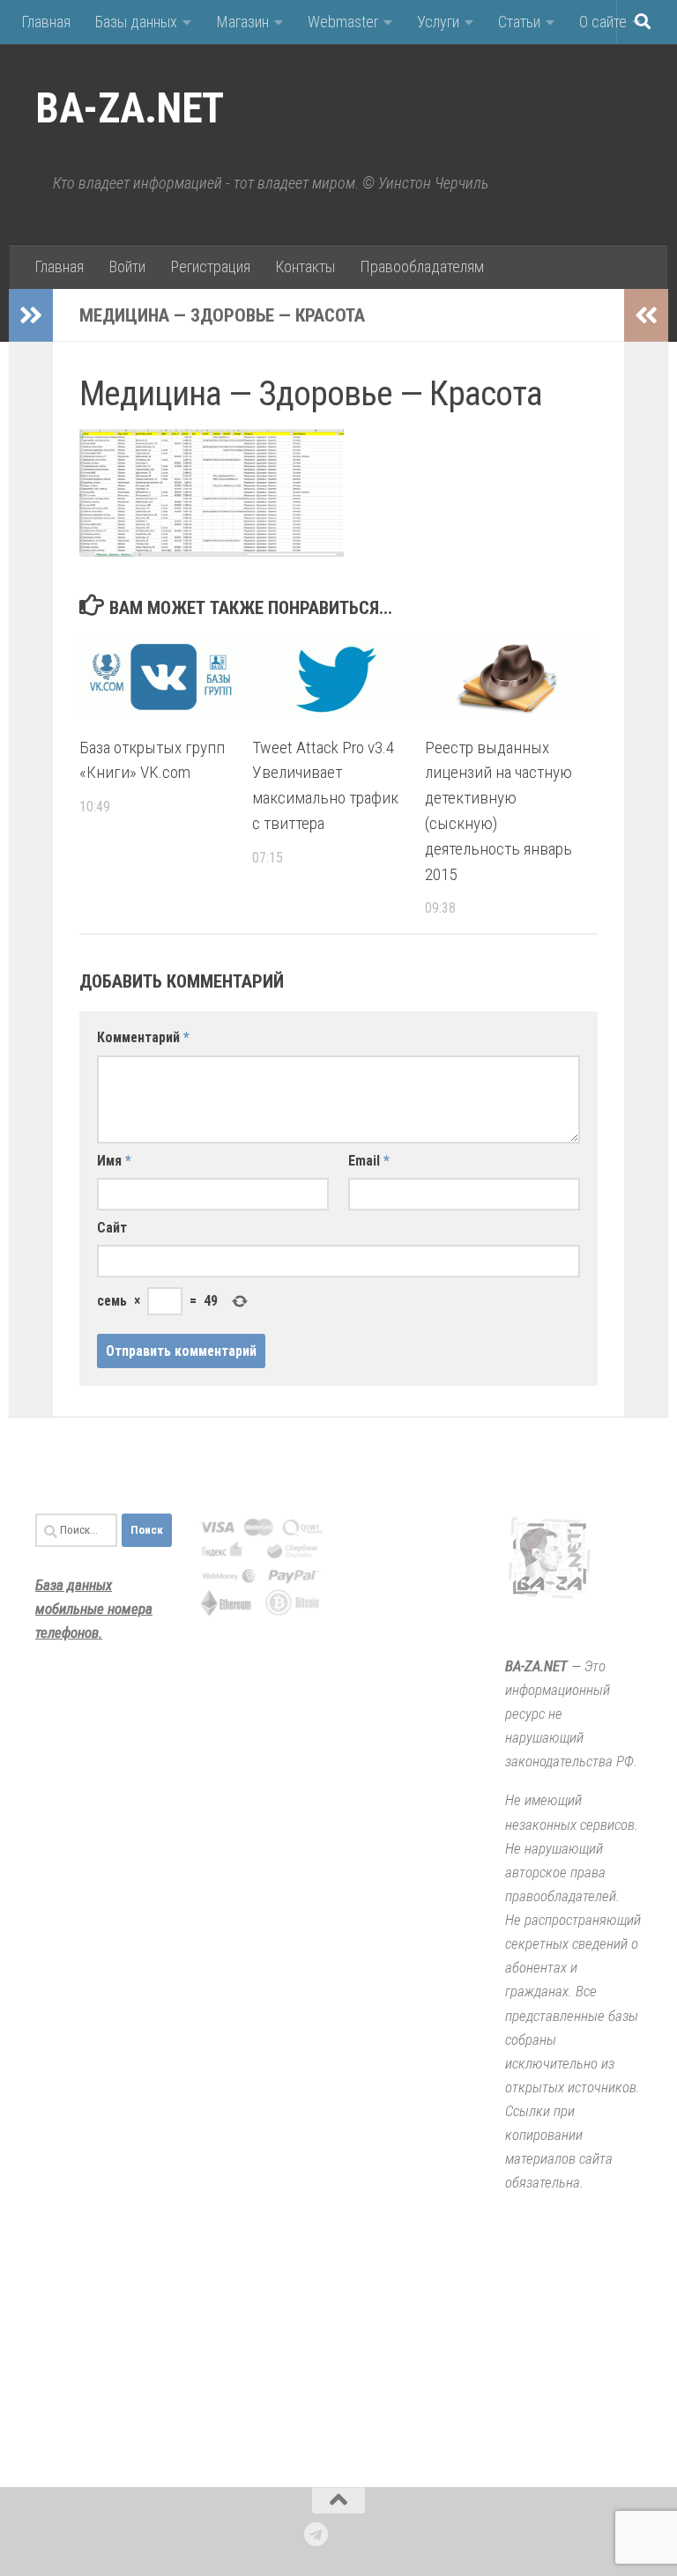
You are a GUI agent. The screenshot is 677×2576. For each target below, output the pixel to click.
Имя (114, 1161)
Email (369, 1161)
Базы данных (136, 22)
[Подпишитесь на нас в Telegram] (316, 2535)
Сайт (112, 1228)
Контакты (305, 266)
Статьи (519, 22)
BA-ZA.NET (130, 108)
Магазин (242, 22)
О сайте (603, 22)
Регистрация (210, 266)
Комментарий (143, 1037)
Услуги (438, 22)
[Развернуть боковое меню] (31, 315)
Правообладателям (422, 266)
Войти (127, 266)
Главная (46, 22)
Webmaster (343, 22)
